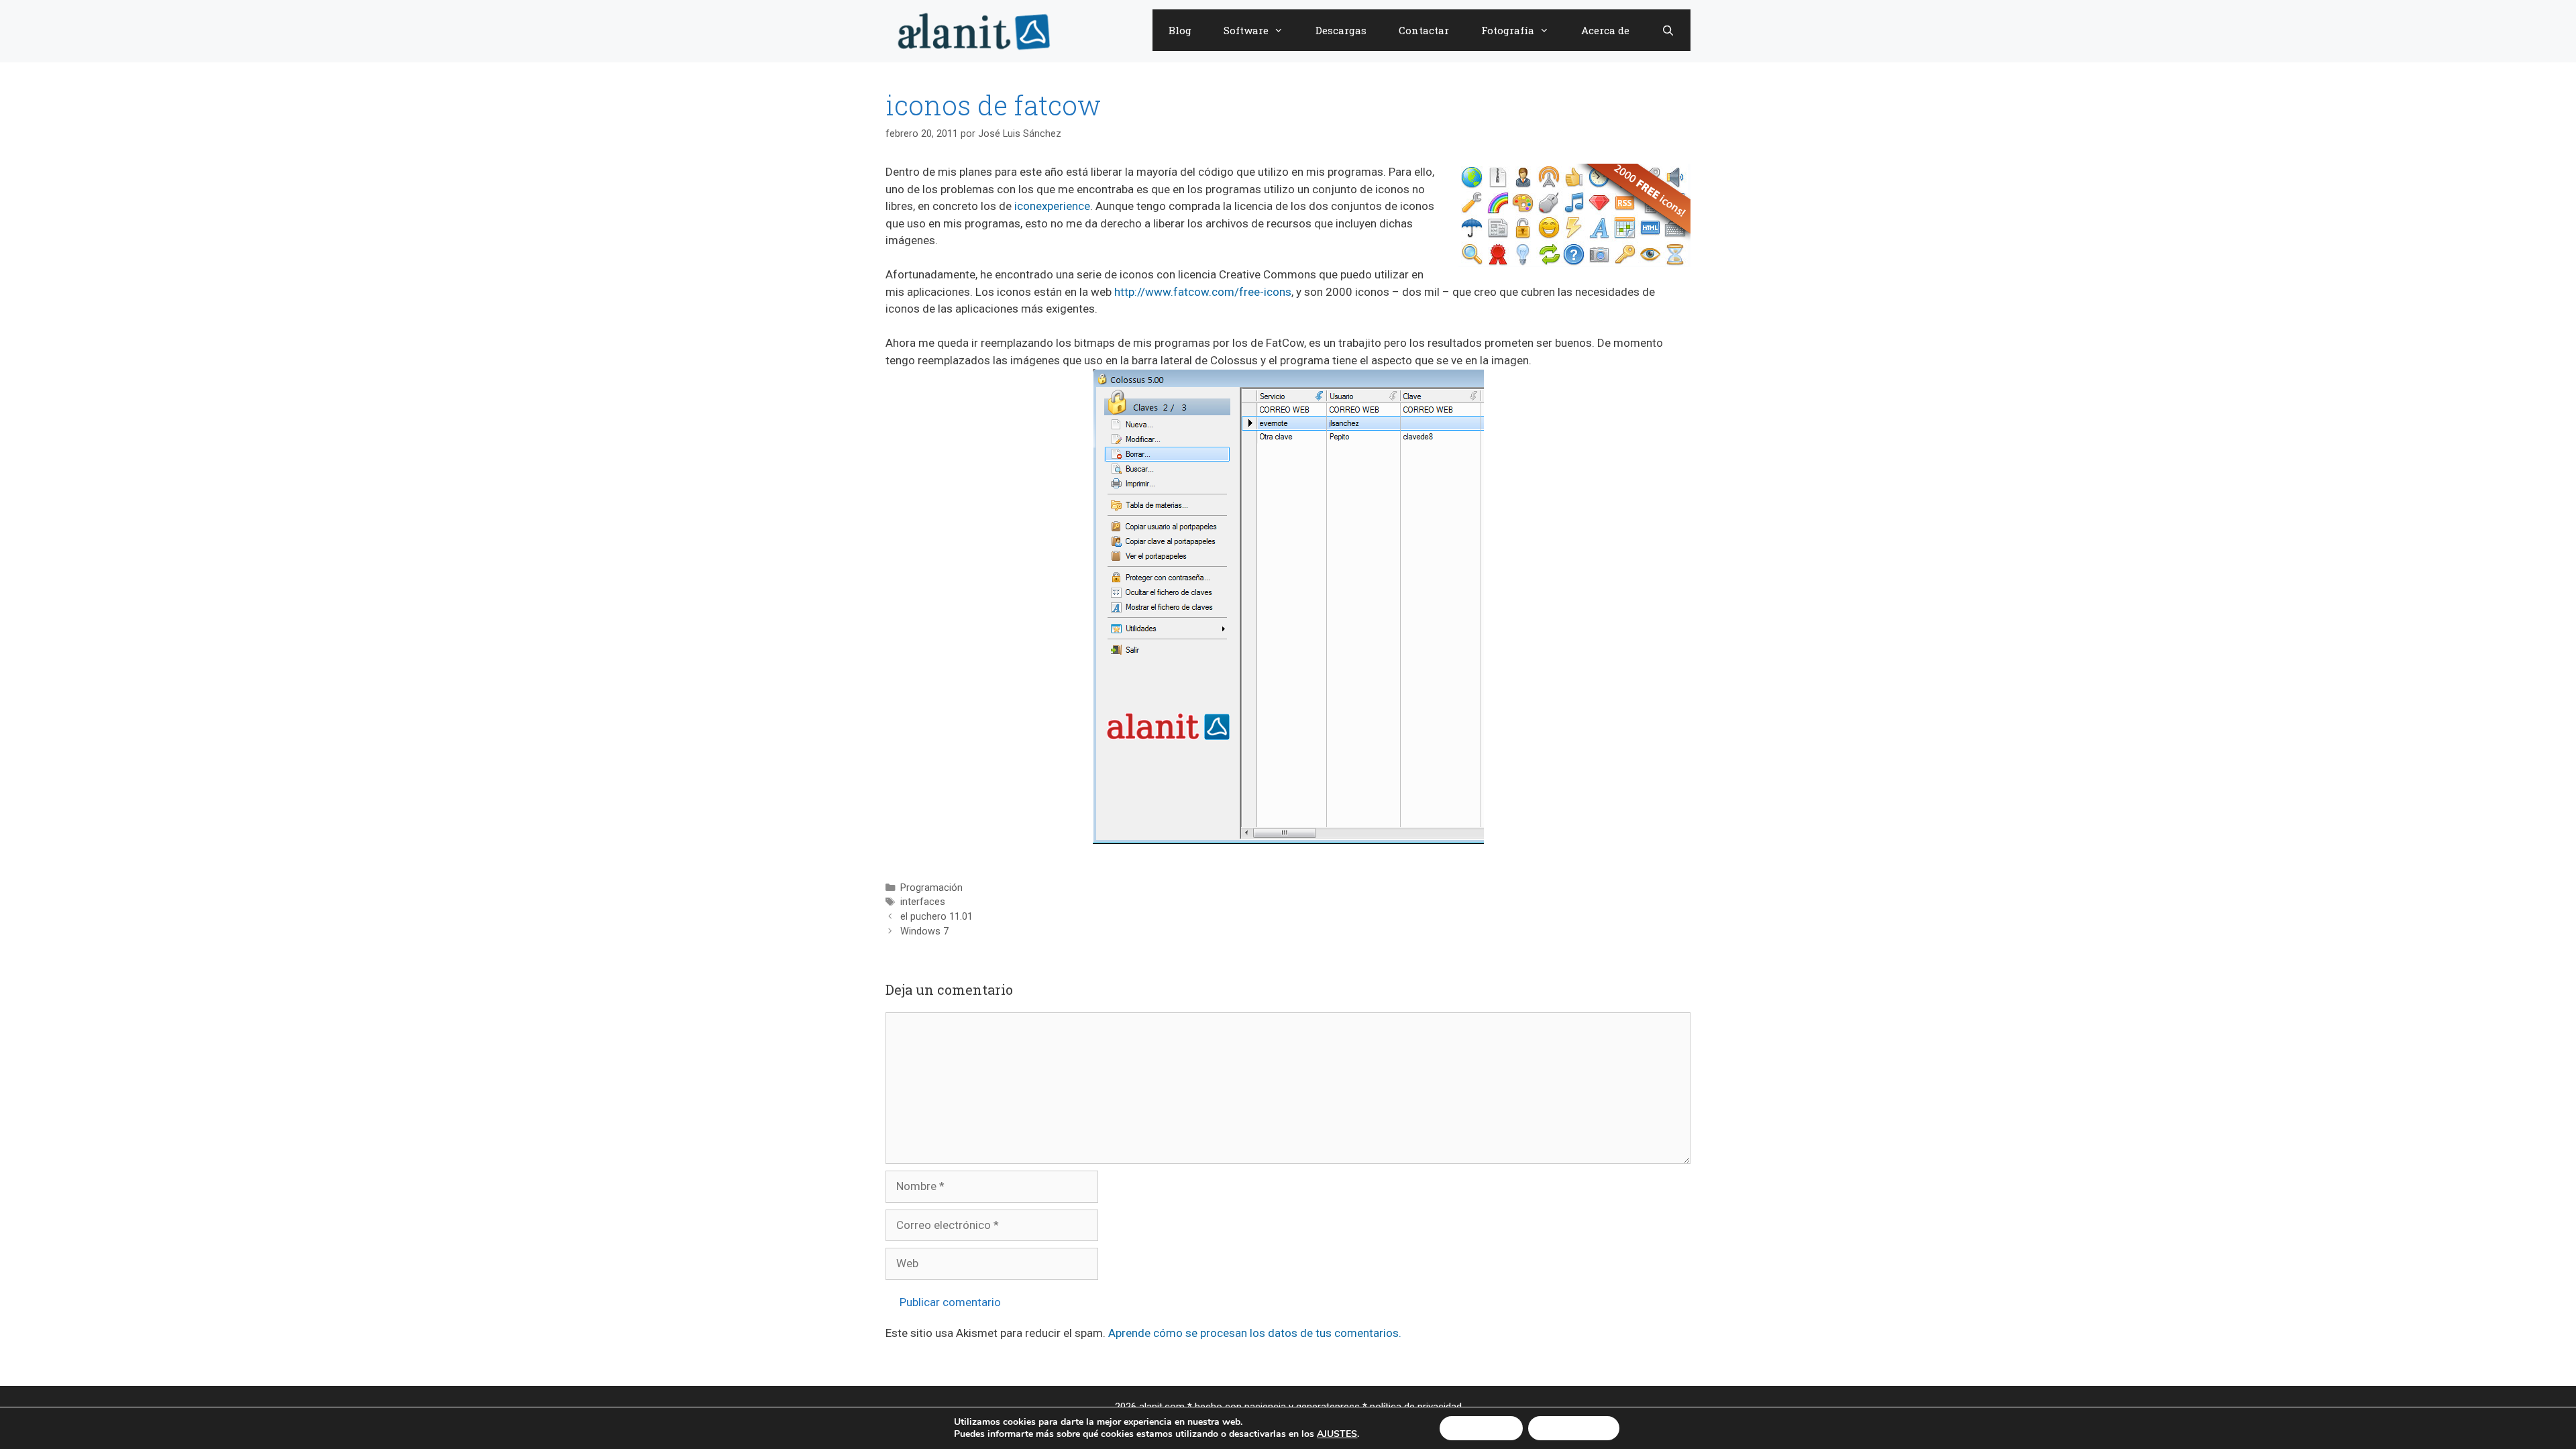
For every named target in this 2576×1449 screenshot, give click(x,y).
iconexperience (1052, 206)
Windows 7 (924, 931)
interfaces (923, 902)
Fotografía (1508, 30)
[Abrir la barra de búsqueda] (1668, 30)
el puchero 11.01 (936, 917)
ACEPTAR (1481, 1428)
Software (1246, 30)
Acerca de (1605, 30)
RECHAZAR (1574, 1428)
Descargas (1341, 30)
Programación (931, 888)
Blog (1180, 30)
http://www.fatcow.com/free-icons (1203, 292)
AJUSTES (1337, 1434)
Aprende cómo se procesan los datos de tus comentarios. (1255, 1333)
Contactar (1424, 30)
